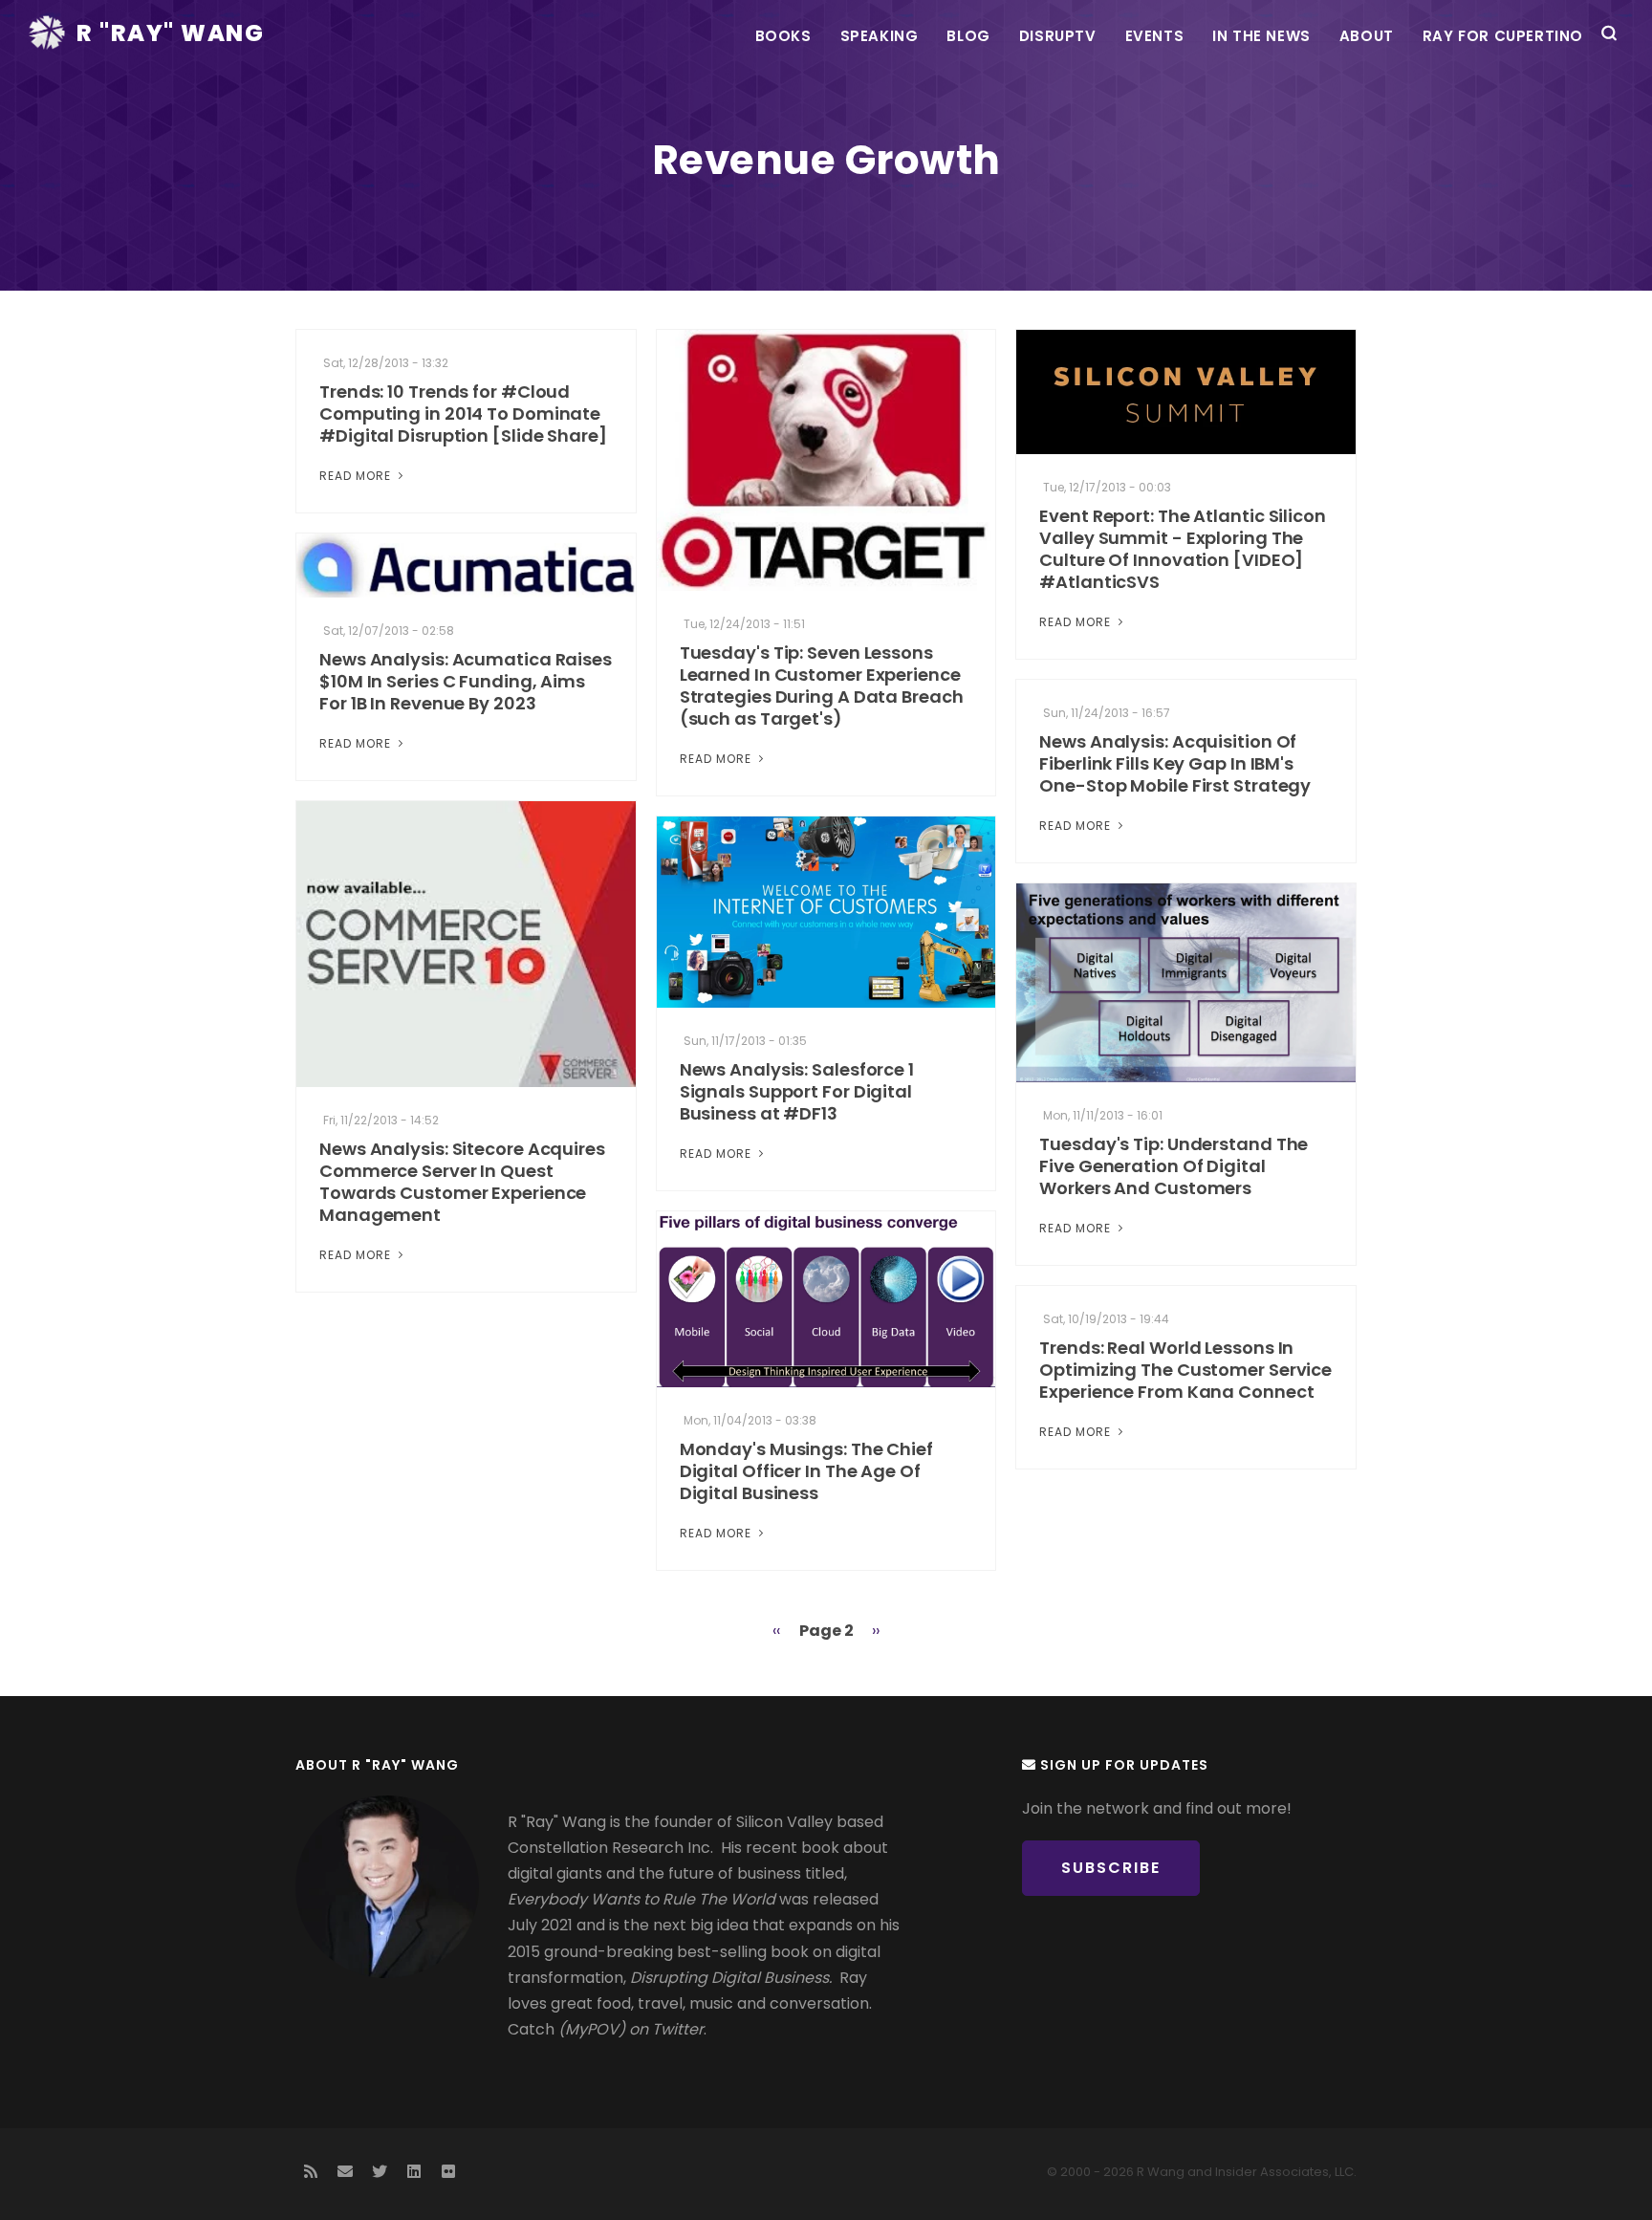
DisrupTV (1058, 36)
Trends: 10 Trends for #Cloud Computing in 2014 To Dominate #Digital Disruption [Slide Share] (463, 414)
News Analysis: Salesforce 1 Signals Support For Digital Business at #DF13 (797, 1091)
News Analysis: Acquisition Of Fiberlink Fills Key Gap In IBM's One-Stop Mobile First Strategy (1175, 763)
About (1367, 36)
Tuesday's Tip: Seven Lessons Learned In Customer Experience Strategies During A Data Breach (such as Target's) (822, 686)
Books (783, 36)
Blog (968, 36)
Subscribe (1111, 1868)
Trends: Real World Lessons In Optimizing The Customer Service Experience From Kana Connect (1185, 1370)
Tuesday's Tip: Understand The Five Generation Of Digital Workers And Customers (1174, 1166)
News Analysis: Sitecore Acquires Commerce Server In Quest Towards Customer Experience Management (462, 1182)
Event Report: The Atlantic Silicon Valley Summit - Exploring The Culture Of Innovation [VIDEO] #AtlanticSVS (1183, 549)
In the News (1261, 36)
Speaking (880, 36)
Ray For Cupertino (1503, 36)
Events (1155, 36)
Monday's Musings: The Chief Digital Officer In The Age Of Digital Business (806, 1471)
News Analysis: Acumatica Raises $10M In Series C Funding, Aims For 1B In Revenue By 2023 (466, 681)
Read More (357, 476)
